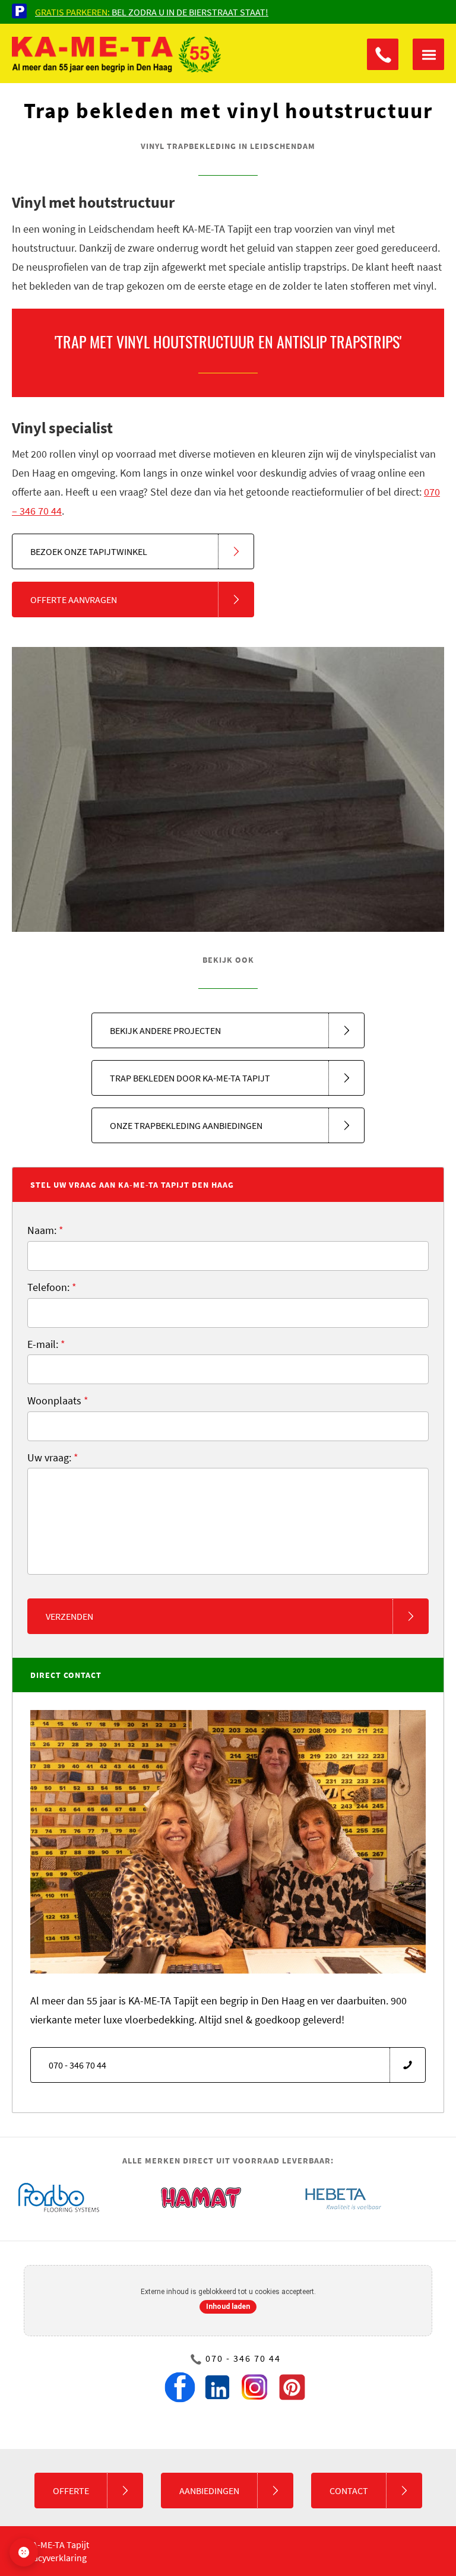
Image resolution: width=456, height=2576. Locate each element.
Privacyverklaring (52, 2558)
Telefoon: (52, 1287)
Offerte (71, 2491)
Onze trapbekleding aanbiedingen (186, 1125)
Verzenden (69, 1616)
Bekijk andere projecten (165, 1030)
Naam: (45, 1230)
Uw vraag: (53, 1457)
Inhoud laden (228, 2307)
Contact (349, 2491)
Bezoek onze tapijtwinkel (89, 551)
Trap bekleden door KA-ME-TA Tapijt (190, 1078)
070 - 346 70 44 (383, 54)
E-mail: (46, 1344)
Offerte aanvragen (74, 599)
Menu (428, 54)
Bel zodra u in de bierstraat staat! (152, 12)
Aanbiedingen (209, 2491)
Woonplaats (58, 1400)
